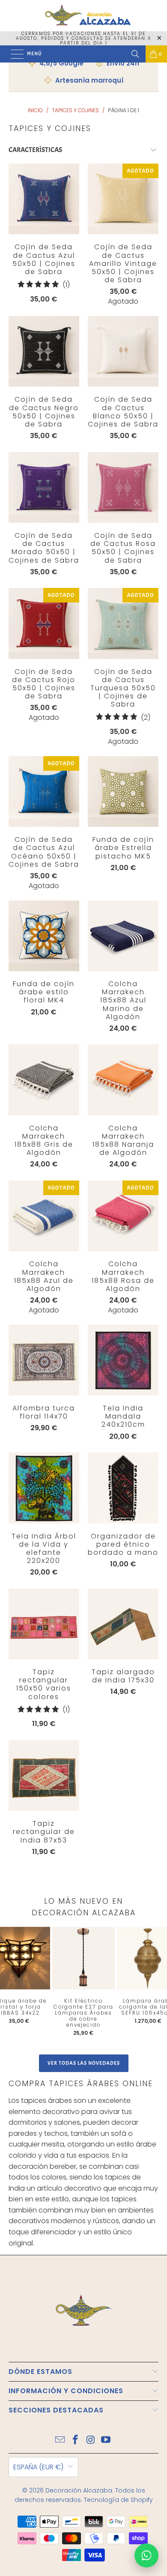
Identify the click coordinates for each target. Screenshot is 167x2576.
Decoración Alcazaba (79, 2490)
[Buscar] (135, 54)
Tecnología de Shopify (118, 2500)
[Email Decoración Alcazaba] (60, 2440)
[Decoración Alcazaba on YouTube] (106, 2440)
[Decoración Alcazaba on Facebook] (75, 2440)
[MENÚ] (13, 54)
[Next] (154, 1984)
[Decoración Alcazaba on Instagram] (91, 2440)
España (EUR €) (38, 2467)
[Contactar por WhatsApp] (146, 2555)
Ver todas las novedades (84, 2063)
